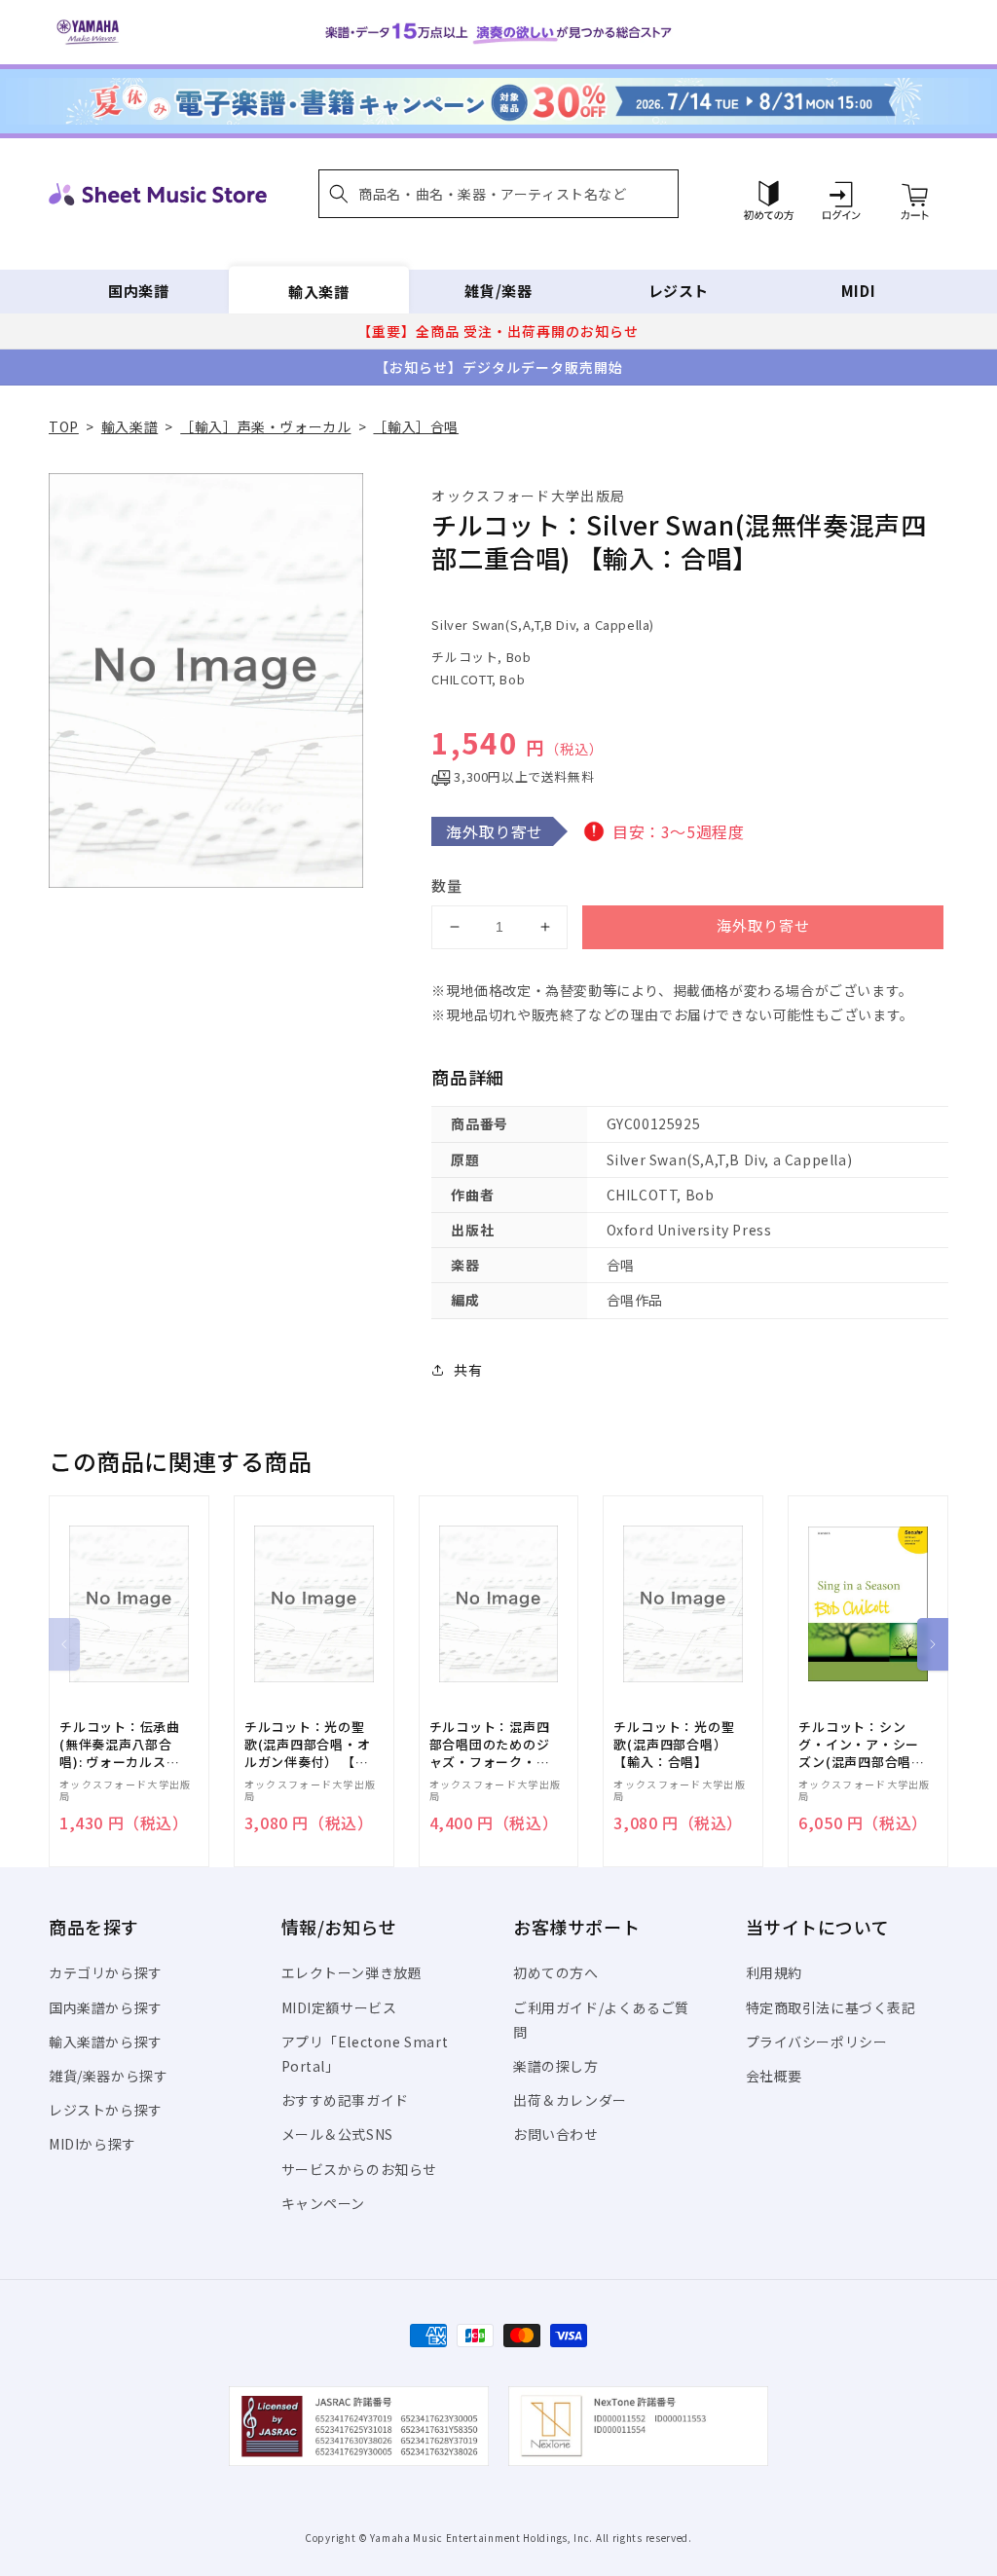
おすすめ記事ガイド (345, 2100)
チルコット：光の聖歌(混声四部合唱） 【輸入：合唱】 (674, 1745)
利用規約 (774, 1972)
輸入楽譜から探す (106, 2042)
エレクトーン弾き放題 (352, 1972)
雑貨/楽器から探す (108, 2076)
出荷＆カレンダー (570, 2100)
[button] (498, 194)
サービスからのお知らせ (360, 2169)
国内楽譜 (138, 291)
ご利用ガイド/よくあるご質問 (601, 2020)
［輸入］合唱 (416, 426)
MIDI (858, 291)
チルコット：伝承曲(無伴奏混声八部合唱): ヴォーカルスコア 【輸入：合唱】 (120, 1745)
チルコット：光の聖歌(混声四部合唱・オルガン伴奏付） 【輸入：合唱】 (308, 1745)
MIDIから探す (92, 2144)
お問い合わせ (556, 2134)
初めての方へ (556, 1972)
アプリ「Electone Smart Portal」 (365, 2054)
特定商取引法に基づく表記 (831, 2007)
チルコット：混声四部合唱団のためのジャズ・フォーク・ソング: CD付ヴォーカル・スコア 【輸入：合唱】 (492, 1745)
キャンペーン (324, 2203)
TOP (64, 426)
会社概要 (774, 2076)
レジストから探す (106, 2110)
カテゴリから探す (106, 1972)
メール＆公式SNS (337, 2134)
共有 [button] (468, 1370)
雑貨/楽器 (498, 291)
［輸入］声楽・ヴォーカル (265, 426)
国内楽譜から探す (106, 2007)
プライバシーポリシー (817, 2042)
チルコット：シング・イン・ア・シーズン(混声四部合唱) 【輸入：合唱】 (859, 1745)
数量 (447, 885)
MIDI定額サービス (339, 2007)
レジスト (679, 291)
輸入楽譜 (318, 291)
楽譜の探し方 (556, 2066)
